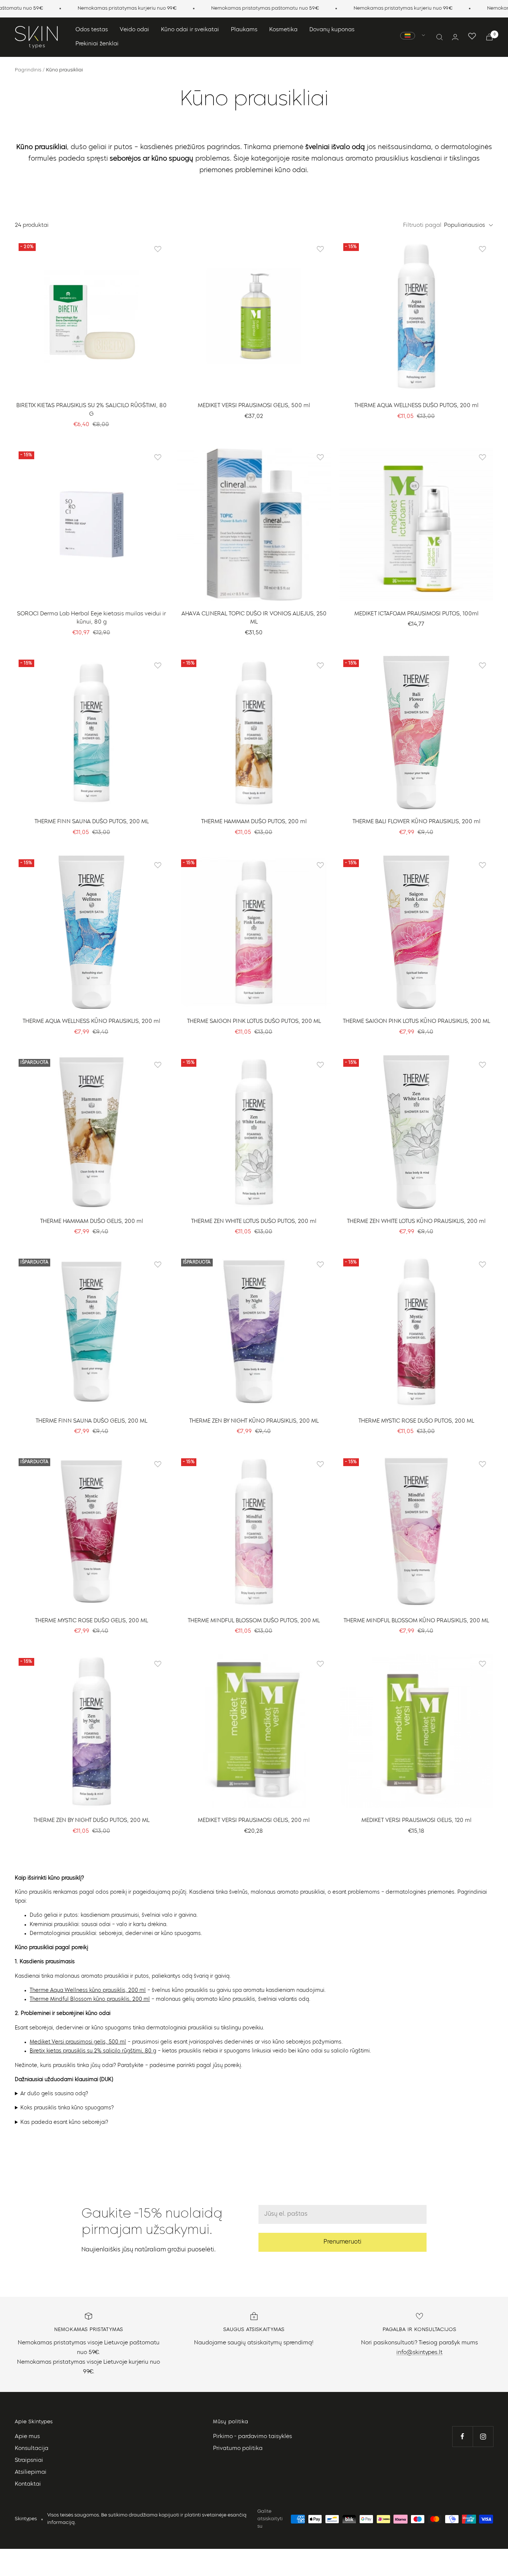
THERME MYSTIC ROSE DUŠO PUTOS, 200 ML (416, 1421)
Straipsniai (29, 2461)
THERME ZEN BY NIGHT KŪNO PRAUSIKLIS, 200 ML (254, 1421)
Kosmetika (283, 30)
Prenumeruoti (343, 2242)
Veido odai (134, 30)
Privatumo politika (238, 2449)
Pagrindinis (28, 70)
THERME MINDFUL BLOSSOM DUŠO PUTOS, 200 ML (254, 1621)
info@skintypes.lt (419, 2353)
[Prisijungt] (455, 37)
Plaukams (244, 30)
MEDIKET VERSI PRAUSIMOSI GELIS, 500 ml (254, 406)
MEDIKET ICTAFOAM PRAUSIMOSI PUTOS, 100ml (417, 614)
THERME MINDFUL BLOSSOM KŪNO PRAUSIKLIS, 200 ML (416, 1621)
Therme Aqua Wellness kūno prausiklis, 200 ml (88, 1990)
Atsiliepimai (31, 2472)
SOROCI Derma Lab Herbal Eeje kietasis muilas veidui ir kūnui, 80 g (91, 618)
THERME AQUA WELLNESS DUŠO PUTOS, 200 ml (417, 406)
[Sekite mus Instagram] (483, 2436)
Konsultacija (32, 2449)
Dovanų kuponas (332, 30)
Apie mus (27, 2437)
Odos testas (92, 30)
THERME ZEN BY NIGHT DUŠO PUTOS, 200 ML (91, 1821)
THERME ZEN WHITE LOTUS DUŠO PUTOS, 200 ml (254, 1222)
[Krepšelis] (489, 37)
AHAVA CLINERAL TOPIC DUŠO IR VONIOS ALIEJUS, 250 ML (254, 618)
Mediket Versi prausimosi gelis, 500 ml (78, 2042)
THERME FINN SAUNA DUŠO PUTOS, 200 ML (92, 822)
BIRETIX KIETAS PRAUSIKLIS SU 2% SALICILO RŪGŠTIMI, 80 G (91, 410)
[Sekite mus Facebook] (462, 2436)
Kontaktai (28, 2484)
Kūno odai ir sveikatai (190, 30)
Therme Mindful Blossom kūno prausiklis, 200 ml (90, 1999)
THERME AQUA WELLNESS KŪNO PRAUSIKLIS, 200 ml (91, 1022)
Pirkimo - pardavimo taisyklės (253, 2437)
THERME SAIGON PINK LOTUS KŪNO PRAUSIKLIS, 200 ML (417, 1022)
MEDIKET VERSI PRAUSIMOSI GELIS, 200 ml (254, 1821)
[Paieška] (440, 37)
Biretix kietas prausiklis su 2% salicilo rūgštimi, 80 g (93, 2051)
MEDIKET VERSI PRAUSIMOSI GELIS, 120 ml (417, 1821)
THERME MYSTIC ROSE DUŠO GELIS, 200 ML (91, 1621)
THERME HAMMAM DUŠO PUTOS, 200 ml (254, 822)
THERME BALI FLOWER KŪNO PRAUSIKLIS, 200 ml (417, 822)
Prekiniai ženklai (97, 44)
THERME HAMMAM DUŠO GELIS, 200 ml (92, 1222)
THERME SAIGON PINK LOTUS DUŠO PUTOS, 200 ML (254, 1022)
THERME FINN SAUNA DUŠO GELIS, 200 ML (91, 1421)
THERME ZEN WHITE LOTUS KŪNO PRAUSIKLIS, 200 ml (416, 1222)
